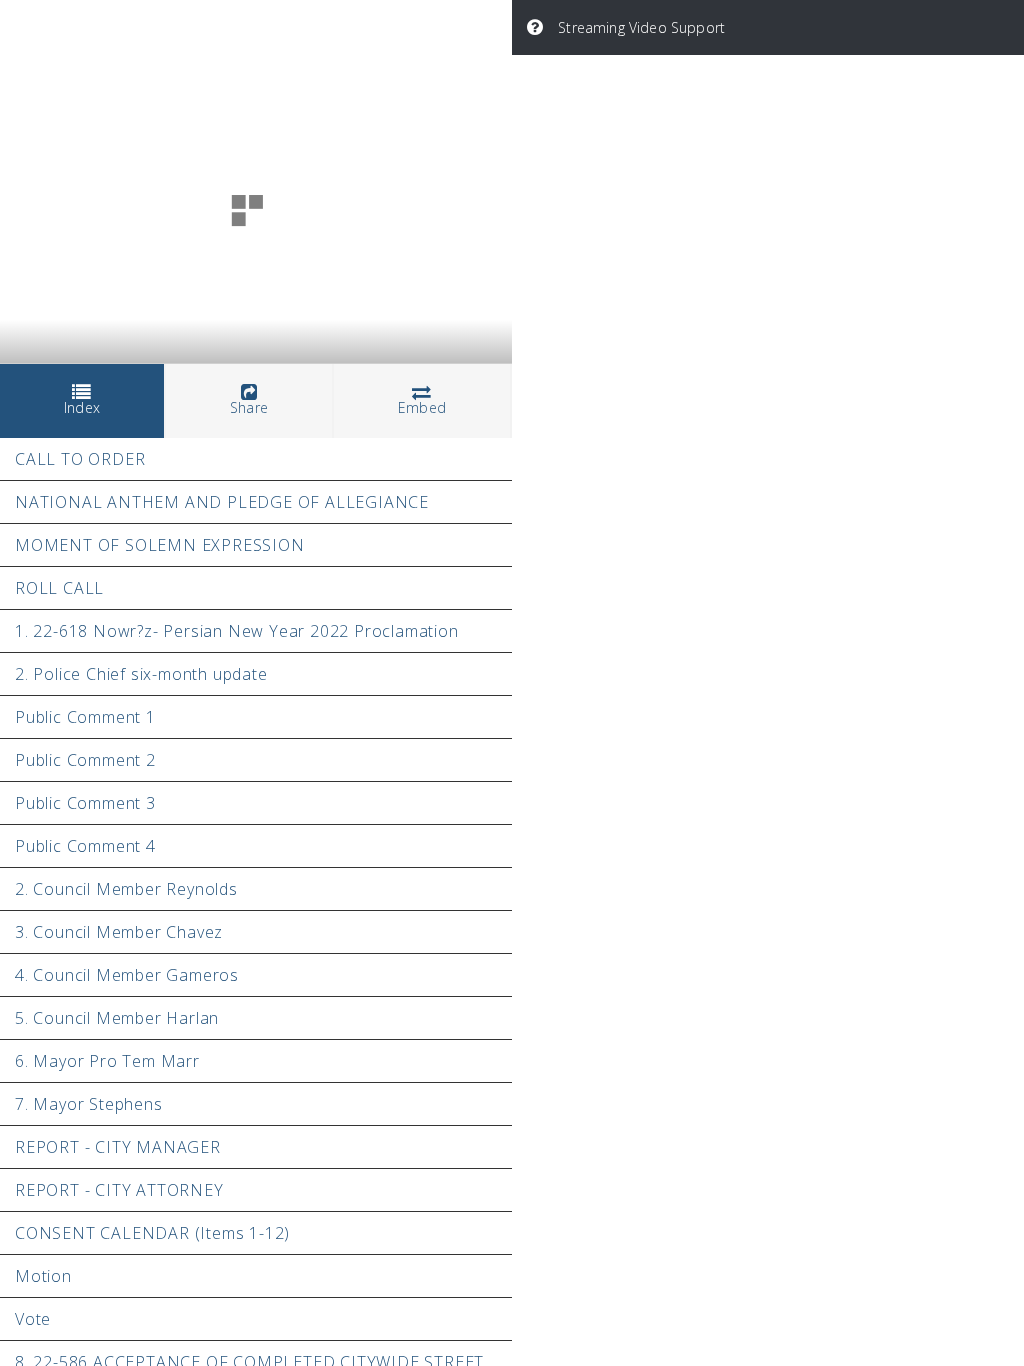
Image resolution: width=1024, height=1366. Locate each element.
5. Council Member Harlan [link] (117, 1018)
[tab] (83, 401)
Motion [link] (43, 1276)
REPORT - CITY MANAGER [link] (118, 1147)
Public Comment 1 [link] (85, 717)
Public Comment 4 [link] (85, 846)
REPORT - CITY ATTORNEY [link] (119, 1190)
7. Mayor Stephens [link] (89, 1104)
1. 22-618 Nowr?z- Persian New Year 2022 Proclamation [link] (237, 631)
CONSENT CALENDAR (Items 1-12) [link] (152, 1233)
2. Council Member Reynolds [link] (126, 889)
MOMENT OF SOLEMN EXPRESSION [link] (160, 545)
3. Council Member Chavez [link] (119, 932)
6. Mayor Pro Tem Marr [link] (107, 1061)
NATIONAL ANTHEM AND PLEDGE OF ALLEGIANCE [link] (222, 502)
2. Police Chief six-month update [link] (141, 674)
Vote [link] (33, 1319)
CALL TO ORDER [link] (80, 459)
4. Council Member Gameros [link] (127, 975)
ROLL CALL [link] (59, 588)
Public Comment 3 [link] (85, 803)
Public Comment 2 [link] (85, 760)
